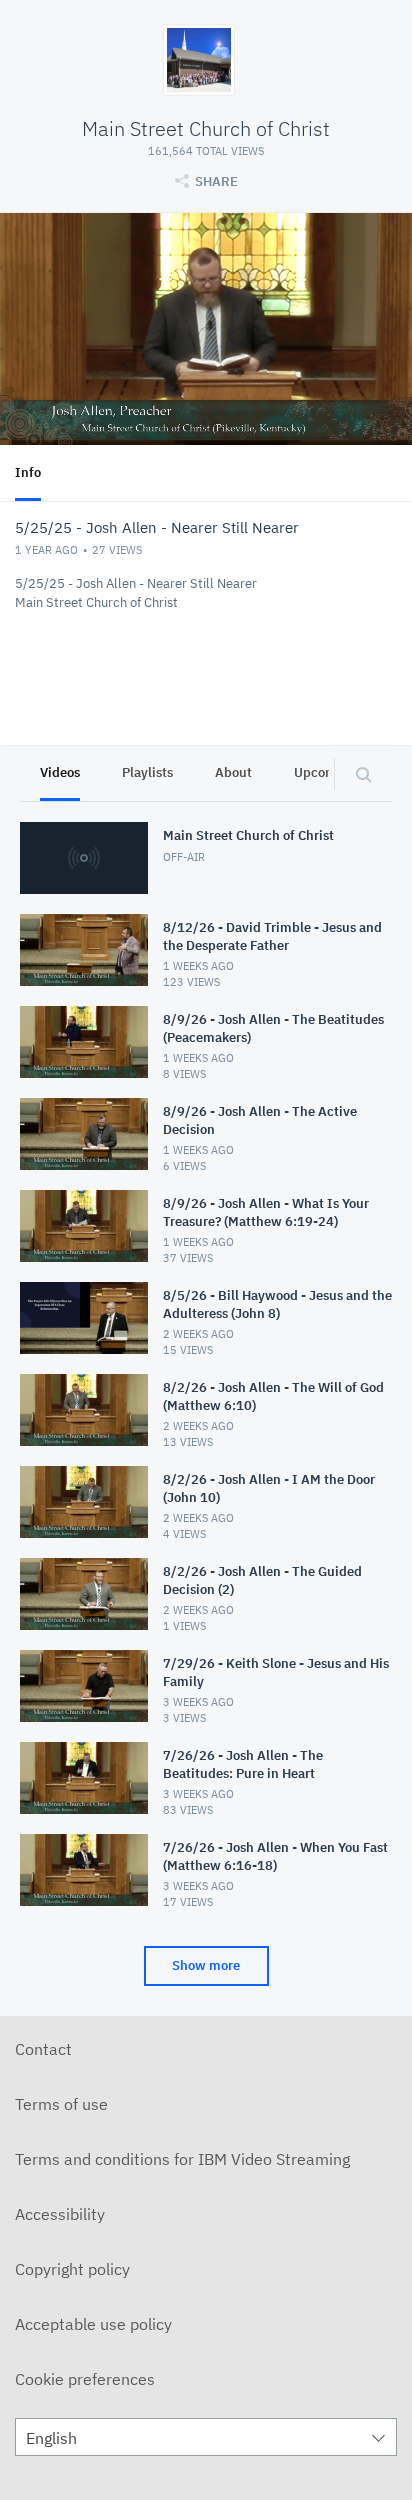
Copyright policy (72, 2269)
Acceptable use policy (93, 2324)
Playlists (147, 772)
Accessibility (60, 2214)
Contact (43, 2049)
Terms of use (61, 2104)
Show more (206, 1965)
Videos (60, 772)
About (233, 772)
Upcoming (325, 772)
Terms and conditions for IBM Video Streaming (182, 2159)
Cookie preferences (85, 2379)
